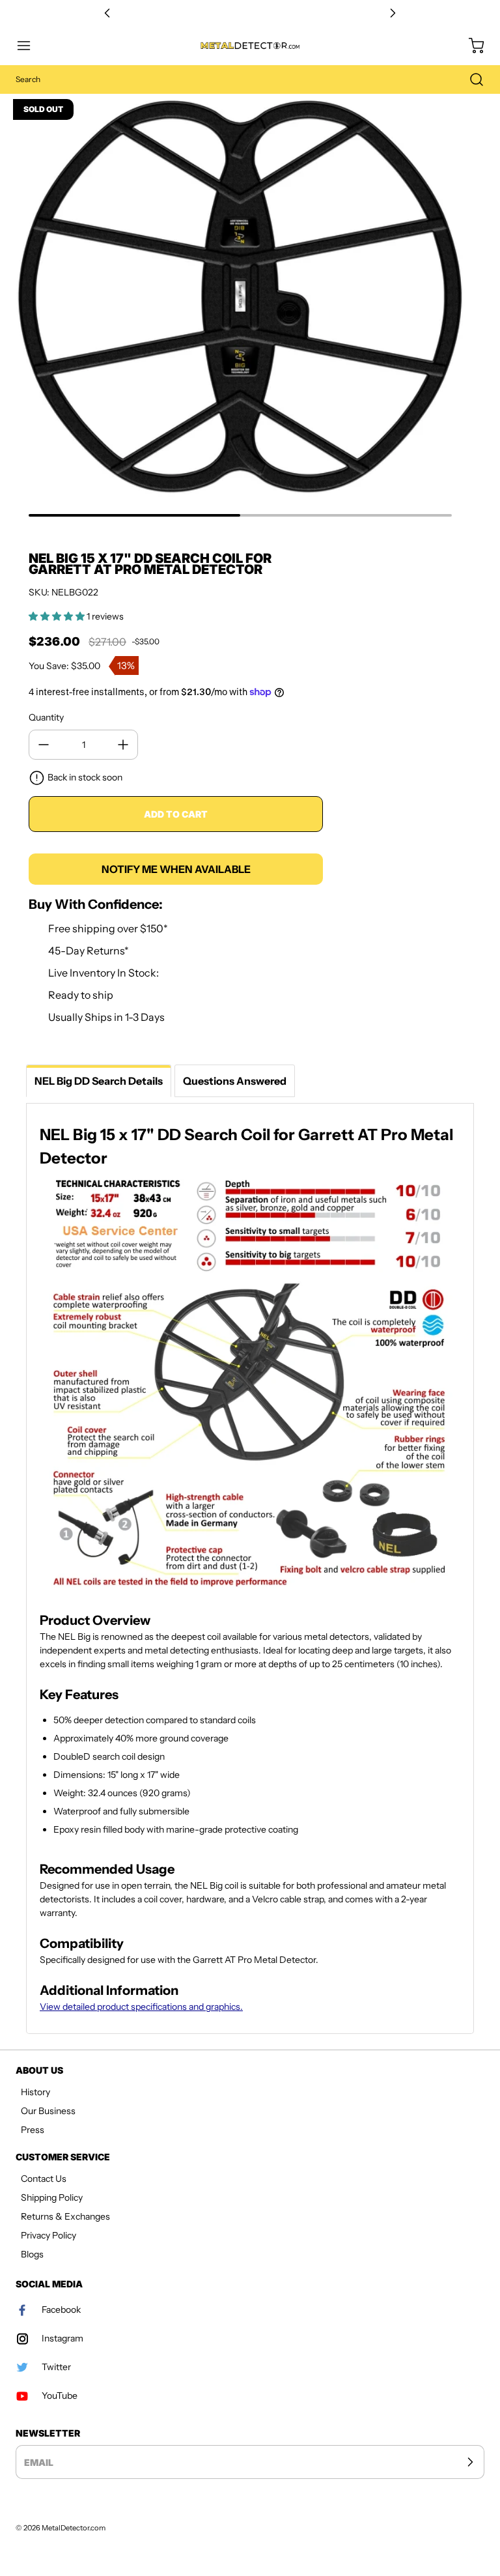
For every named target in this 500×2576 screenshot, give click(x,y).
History (35, 2092)
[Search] (470, 79)
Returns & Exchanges (65, 2216)
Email (39, 2462)
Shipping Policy (52, 2197)
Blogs (32, 2254)
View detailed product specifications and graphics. (141, 2007)
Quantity (46, 717)
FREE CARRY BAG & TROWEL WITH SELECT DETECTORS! (250, 13)
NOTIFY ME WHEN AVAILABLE (176, 869)
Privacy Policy (49, 2235)
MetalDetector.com (74, 2528)
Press (33, 2130)
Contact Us (44, 2179)
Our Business (48, 2111)
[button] (30, 46)
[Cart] (470, 46)
